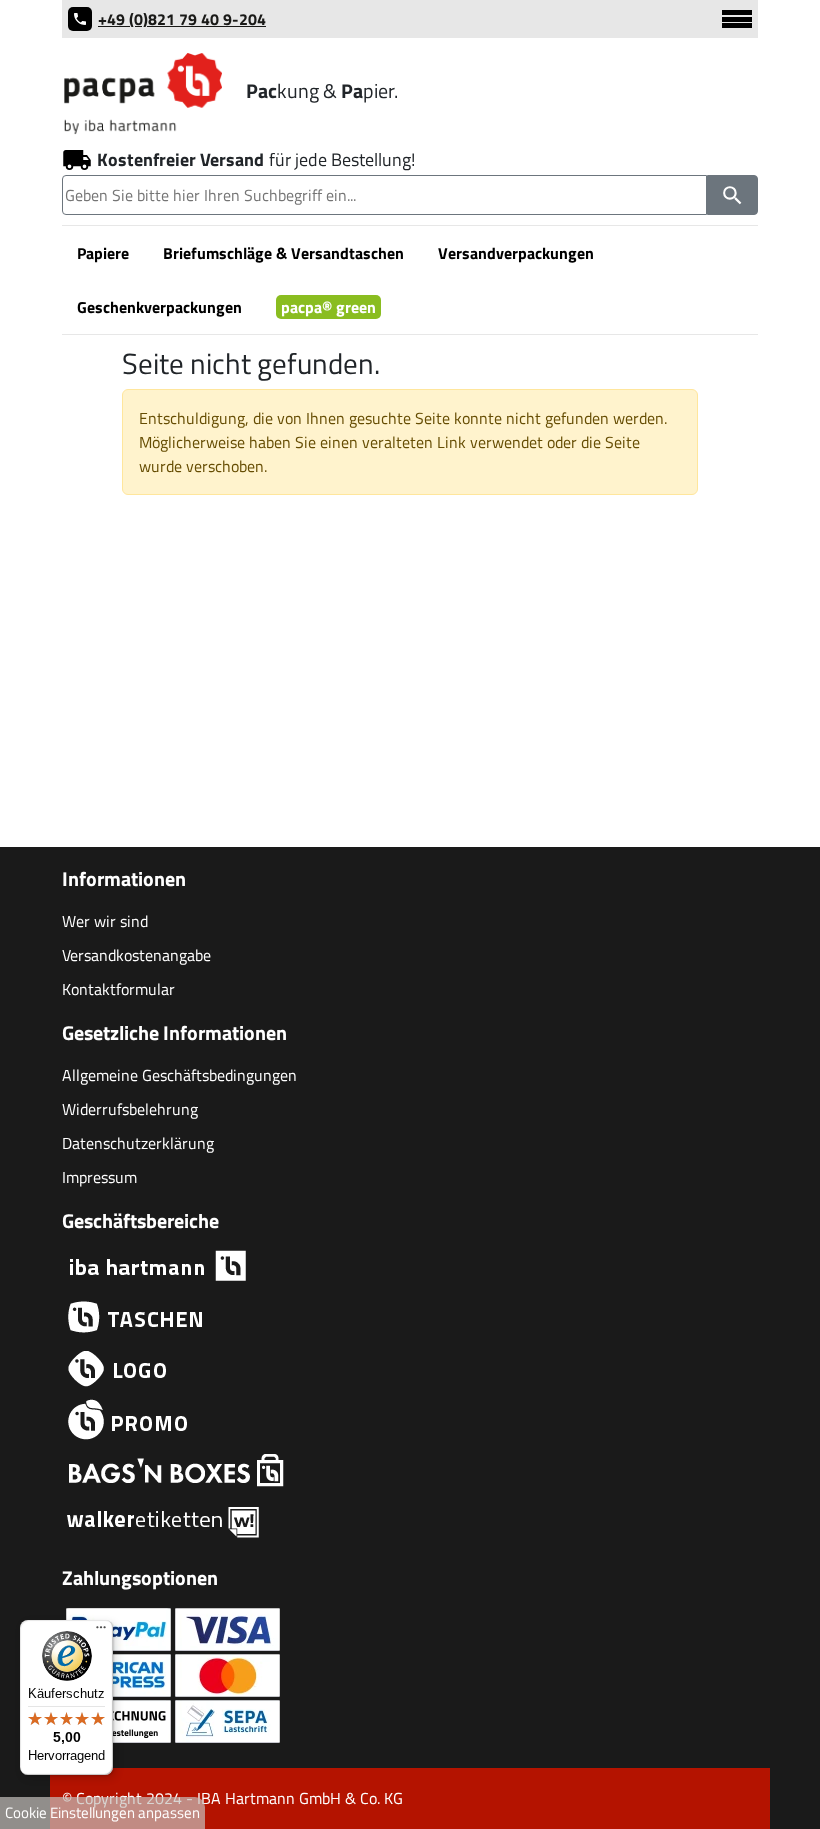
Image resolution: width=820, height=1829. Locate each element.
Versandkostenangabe (136, 955)
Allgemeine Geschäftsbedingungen (179, 1075)
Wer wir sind (105, 921)
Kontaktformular (118, 989)
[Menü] (101, 1632)
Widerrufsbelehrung (130, 1109)
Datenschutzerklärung (138, 1143)
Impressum (99, 1177)
